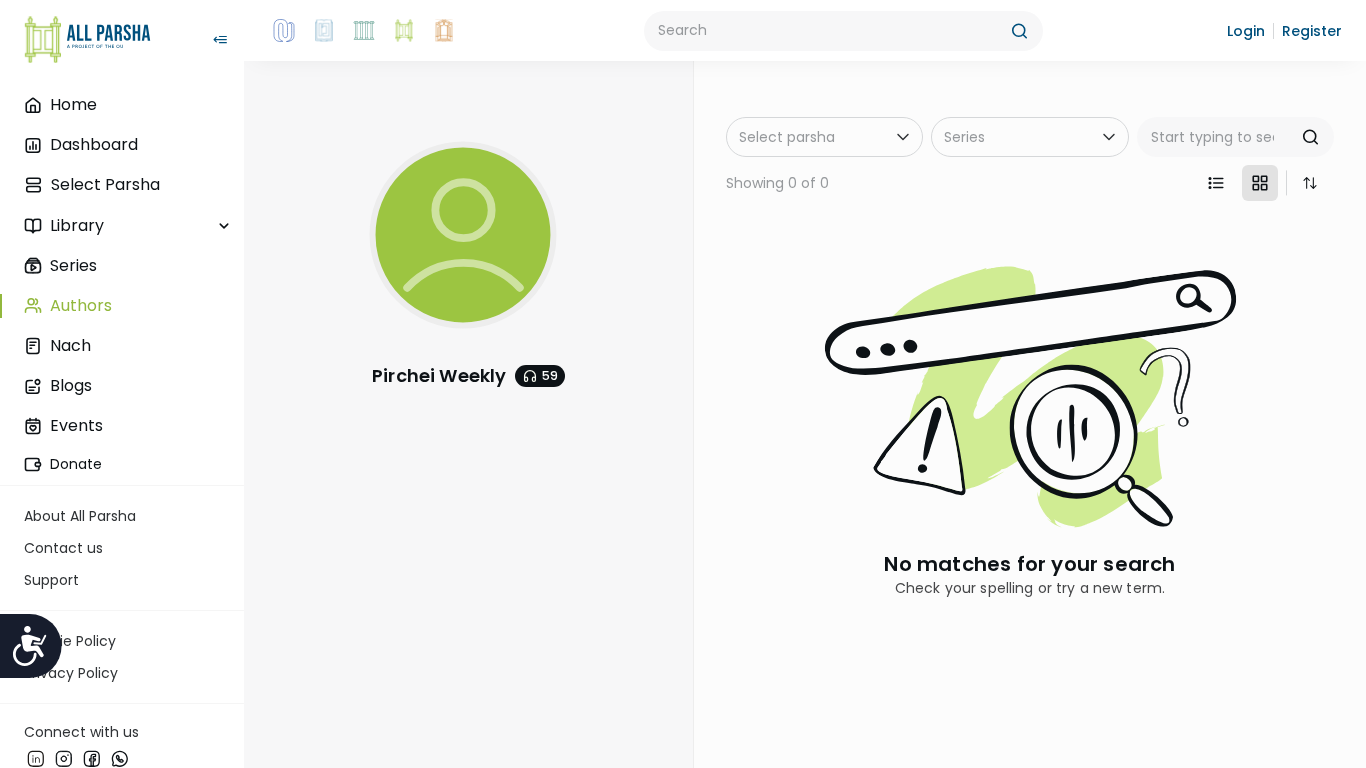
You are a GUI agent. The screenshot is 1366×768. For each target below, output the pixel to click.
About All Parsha (80, 516)
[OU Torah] (284, 31)
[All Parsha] (404, 31)
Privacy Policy (71, 673)
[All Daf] (444, 31)
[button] (1246, 31)
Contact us (63, 548)
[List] (1216, 183)
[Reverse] (1310, 183)
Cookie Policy (70, 641)
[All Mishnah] (324, 31)
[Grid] (1260, 183)
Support (51, 580)
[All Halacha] (364, 31)
